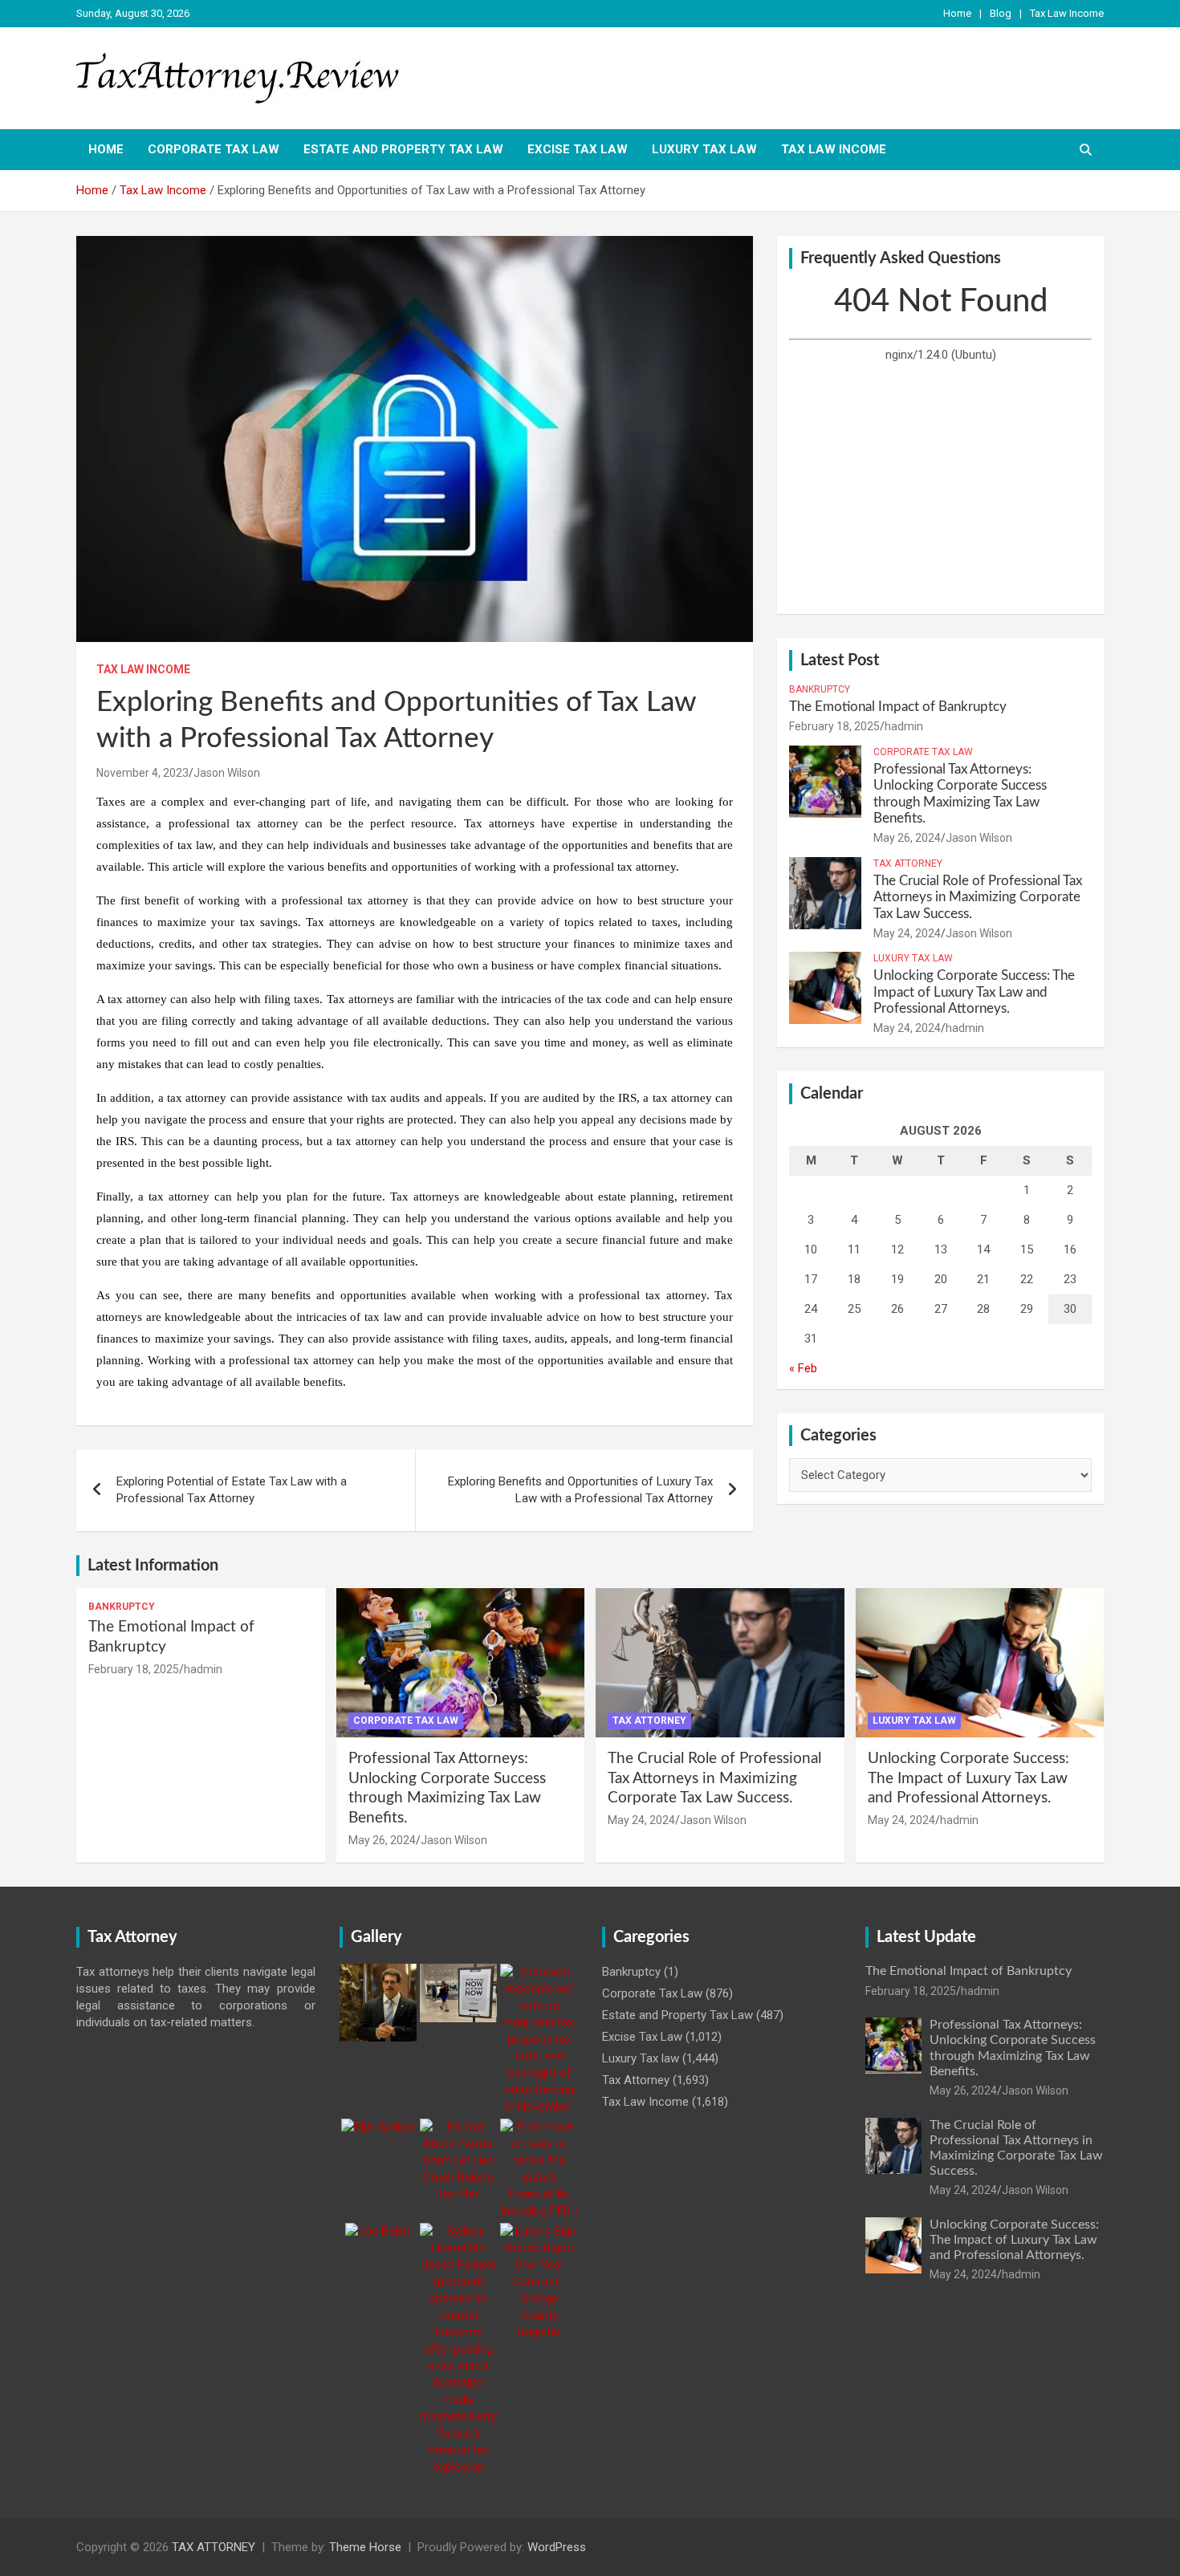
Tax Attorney (908, 863)
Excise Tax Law (578, 149)
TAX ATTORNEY (214, 2547)
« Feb (803, 1368)
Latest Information (153, 1566)
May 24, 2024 (907, 933)
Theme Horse (365, 2547)
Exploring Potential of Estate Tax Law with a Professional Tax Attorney (232, 1490)
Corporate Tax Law (214, 149)
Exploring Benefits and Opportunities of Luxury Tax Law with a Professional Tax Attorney (580, 1490)
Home (957, 13)
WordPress (557, 2547)
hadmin (904, 726)
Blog (1001, 13)
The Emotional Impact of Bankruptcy (898, 707)
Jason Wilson (227, 773)
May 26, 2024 (907, 838)
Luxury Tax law (704, 149)
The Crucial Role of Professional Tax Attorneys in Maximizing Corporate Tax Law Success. (978, 897)
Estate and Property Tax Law (403, 149)
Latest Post (840, 660)
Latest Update (926, 1937)
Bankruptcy (820, 689)
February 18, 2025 (834, 726)
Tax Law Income (1067, 13)
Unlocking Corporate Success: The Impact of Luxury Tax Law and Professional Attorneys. (974, 992)
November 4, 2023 (142, 773)
